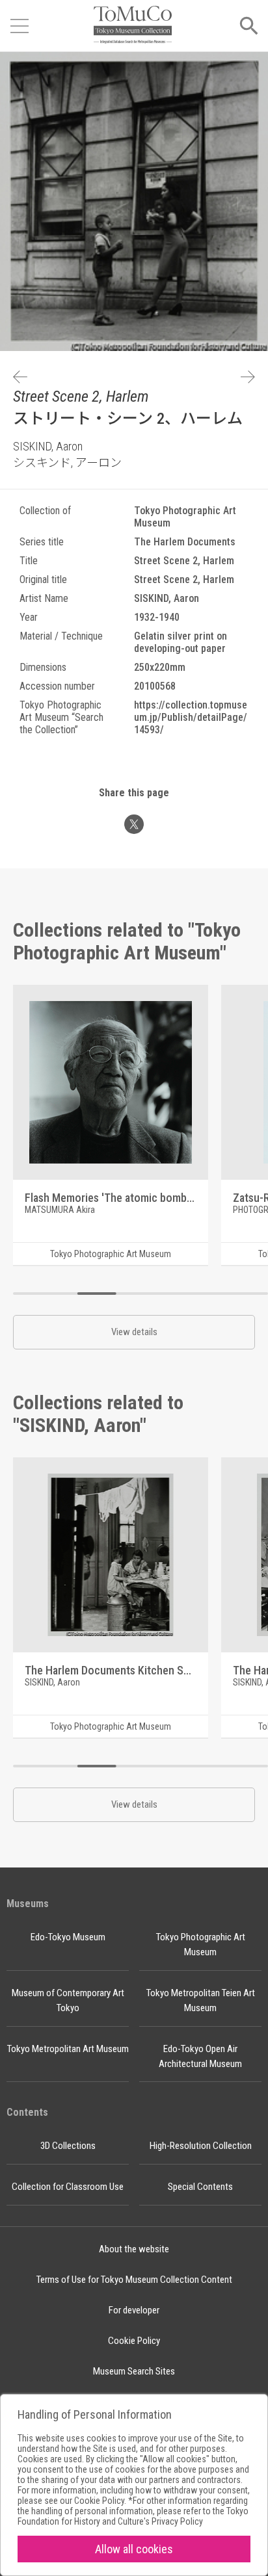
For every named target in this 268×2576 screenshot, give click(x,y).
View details (134, 1332)
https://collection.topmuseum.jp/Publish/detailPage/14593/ (191, 717)
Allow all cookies (134, 2549)
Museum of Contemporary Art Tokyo (68, 2000)
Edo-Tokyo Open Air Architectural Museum (200, 2056)
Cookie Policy (134, 2341)
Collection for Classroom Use (68, 2187)
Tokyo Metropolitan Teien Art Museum (201, 2000)
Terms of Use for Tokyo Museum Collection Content (134, 2280)
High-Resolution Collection (201, 2146)
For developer (134, 2310)
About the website (134, 2249)
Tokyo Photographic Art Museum (201, 1945)
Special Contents (200, 2187)
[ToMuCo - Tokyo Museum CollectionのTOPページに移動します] (133, 26)
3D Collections (68, 2146)
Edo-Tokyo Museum (68, 1937)
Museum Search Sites (134, 2371)
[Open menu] (20, 26)
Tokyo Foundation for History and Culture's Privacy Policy (133, 2516)
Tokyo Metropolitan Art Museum (68, 2049)
